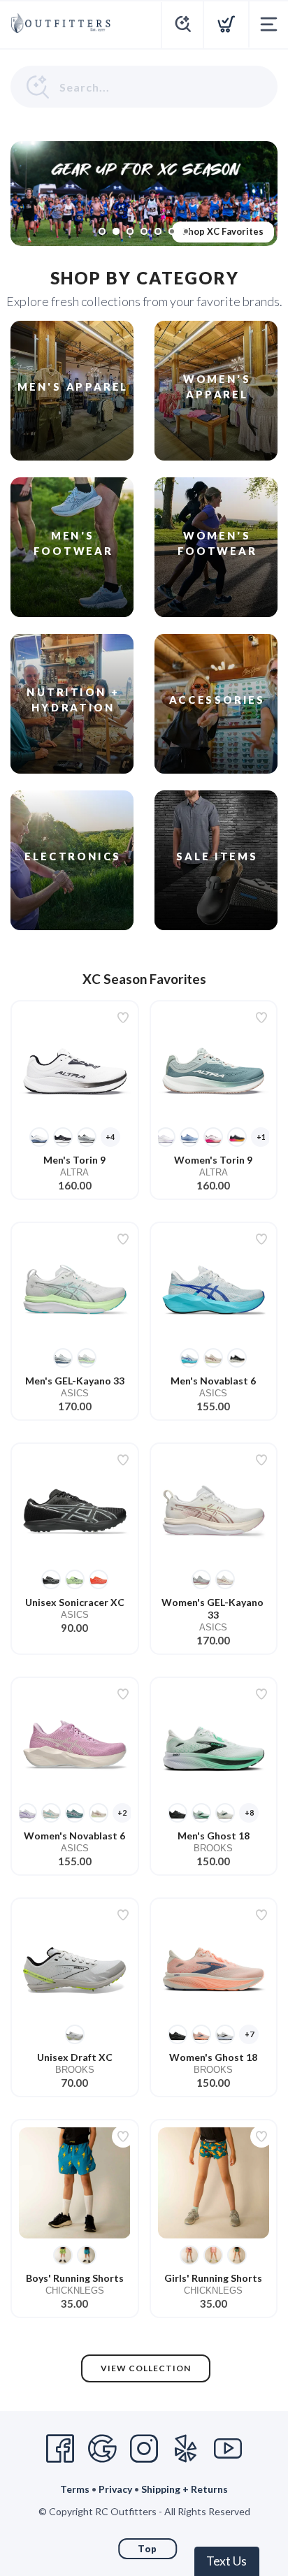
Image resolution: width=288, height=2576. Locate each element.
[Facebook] (60, 2449)
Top (147, 2549)
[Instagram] (144, 2449)
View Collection (146, 2368)
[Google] (102, 2449)
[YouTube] (228, 2449)
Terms (75, 2489)
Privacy (115, 2489)
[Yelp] (186, 2449)
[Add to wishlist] (123, 1018)
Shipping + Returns (185, 2489)
